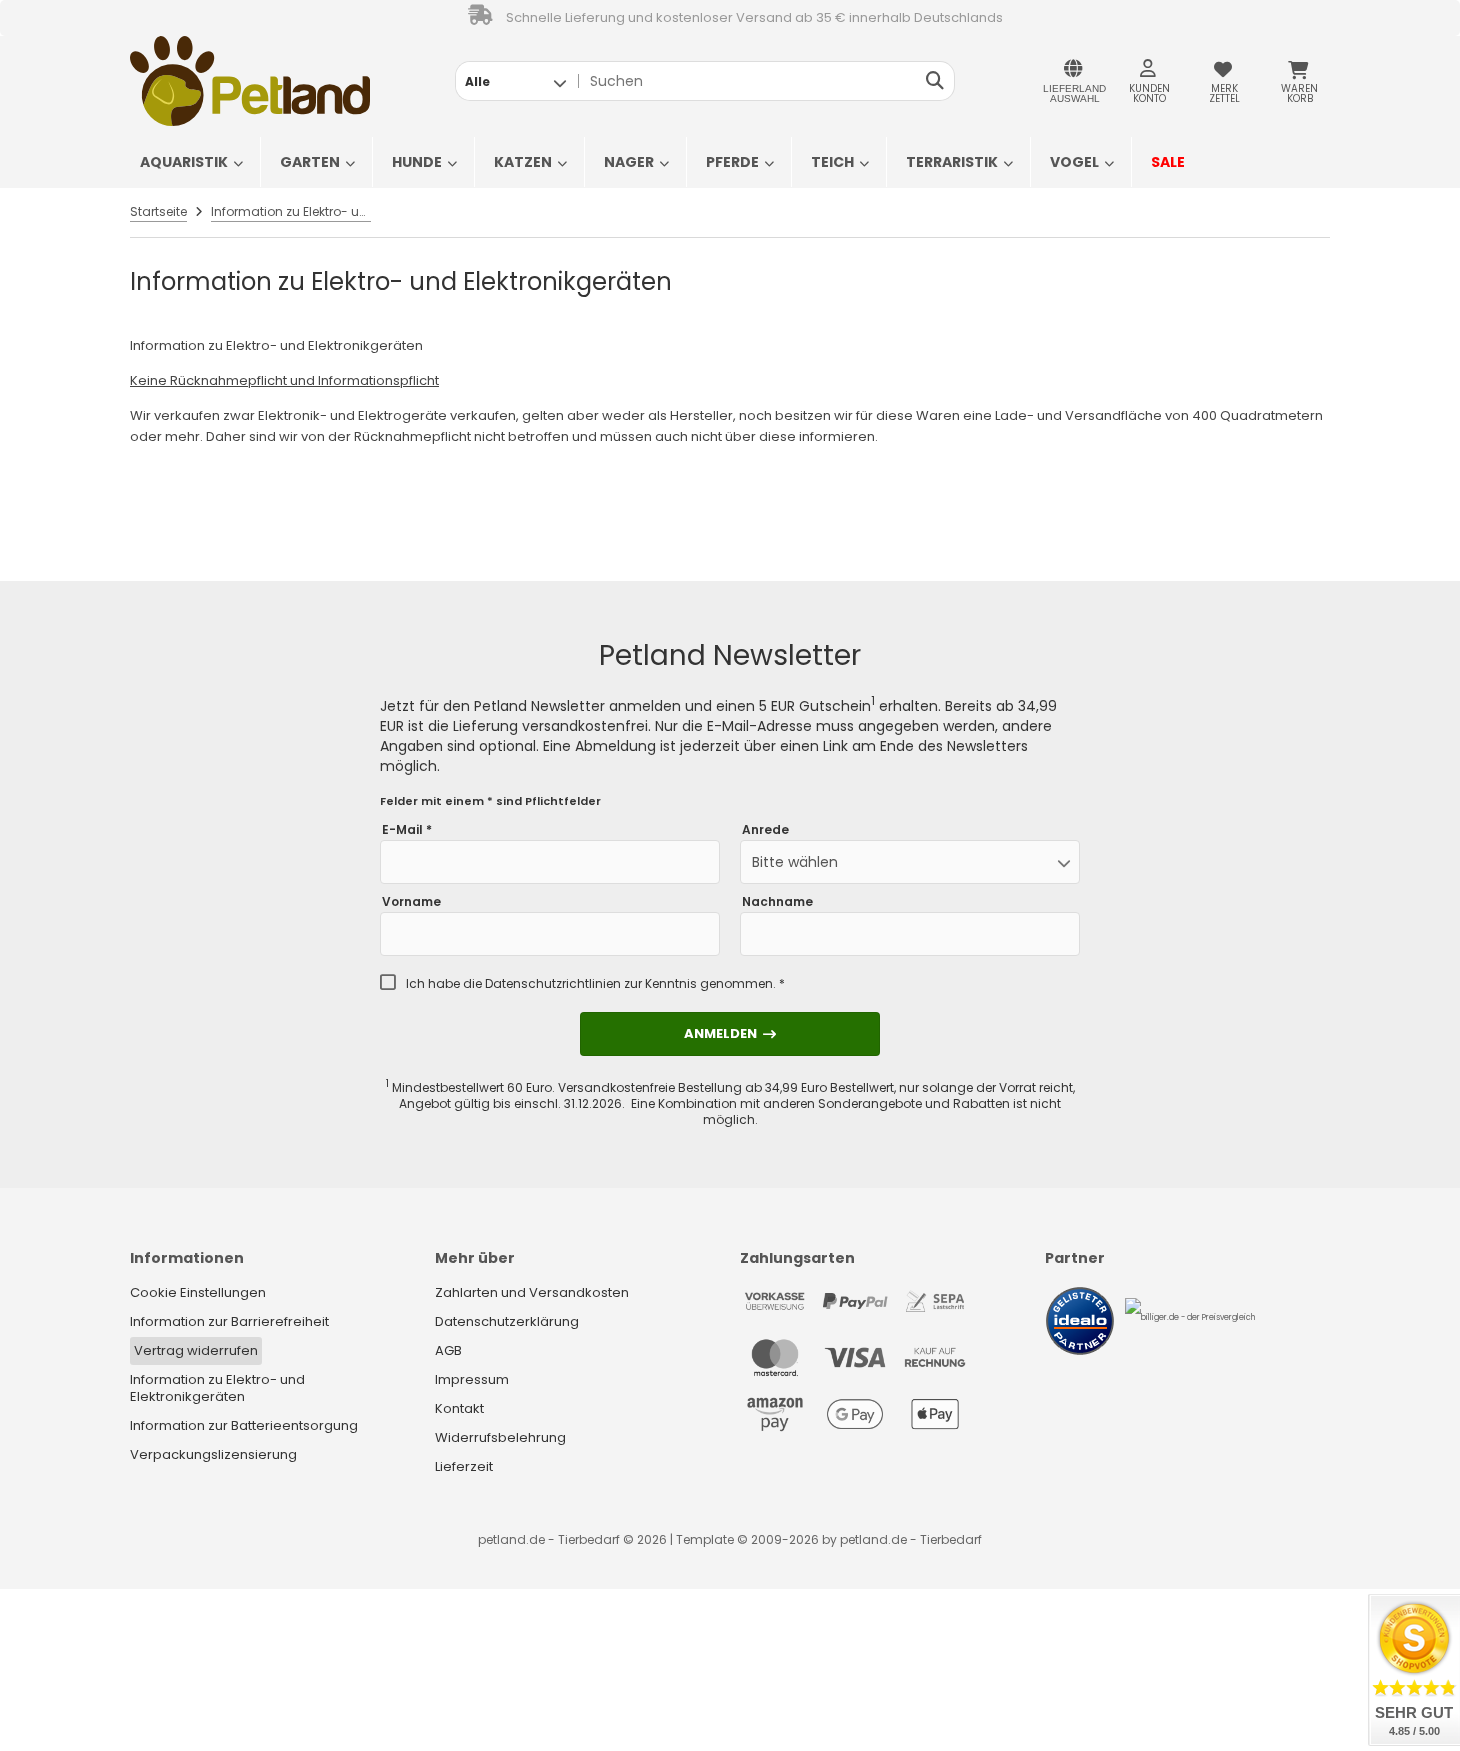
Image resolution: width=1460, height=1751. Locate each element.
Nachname (777, 902)
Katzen (523, 162)
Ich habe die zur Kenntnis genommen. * (595, 984)
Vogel (1074, 162)
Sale (1168, 162)
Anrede (765, 830)
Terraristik (952, 162)
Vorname (411, 902)
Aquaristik (184, 162)
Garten (310, 162)
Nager (629, 162)
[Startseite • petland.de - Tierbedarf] (250, 81)
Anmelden (730, 1033)
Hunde (417, 162)
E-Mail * (407, 830)
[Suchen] (934, 81)
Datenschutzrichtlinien (553, 983)
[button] (515, 81)
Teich (832, 162)
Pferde (732, 162)
